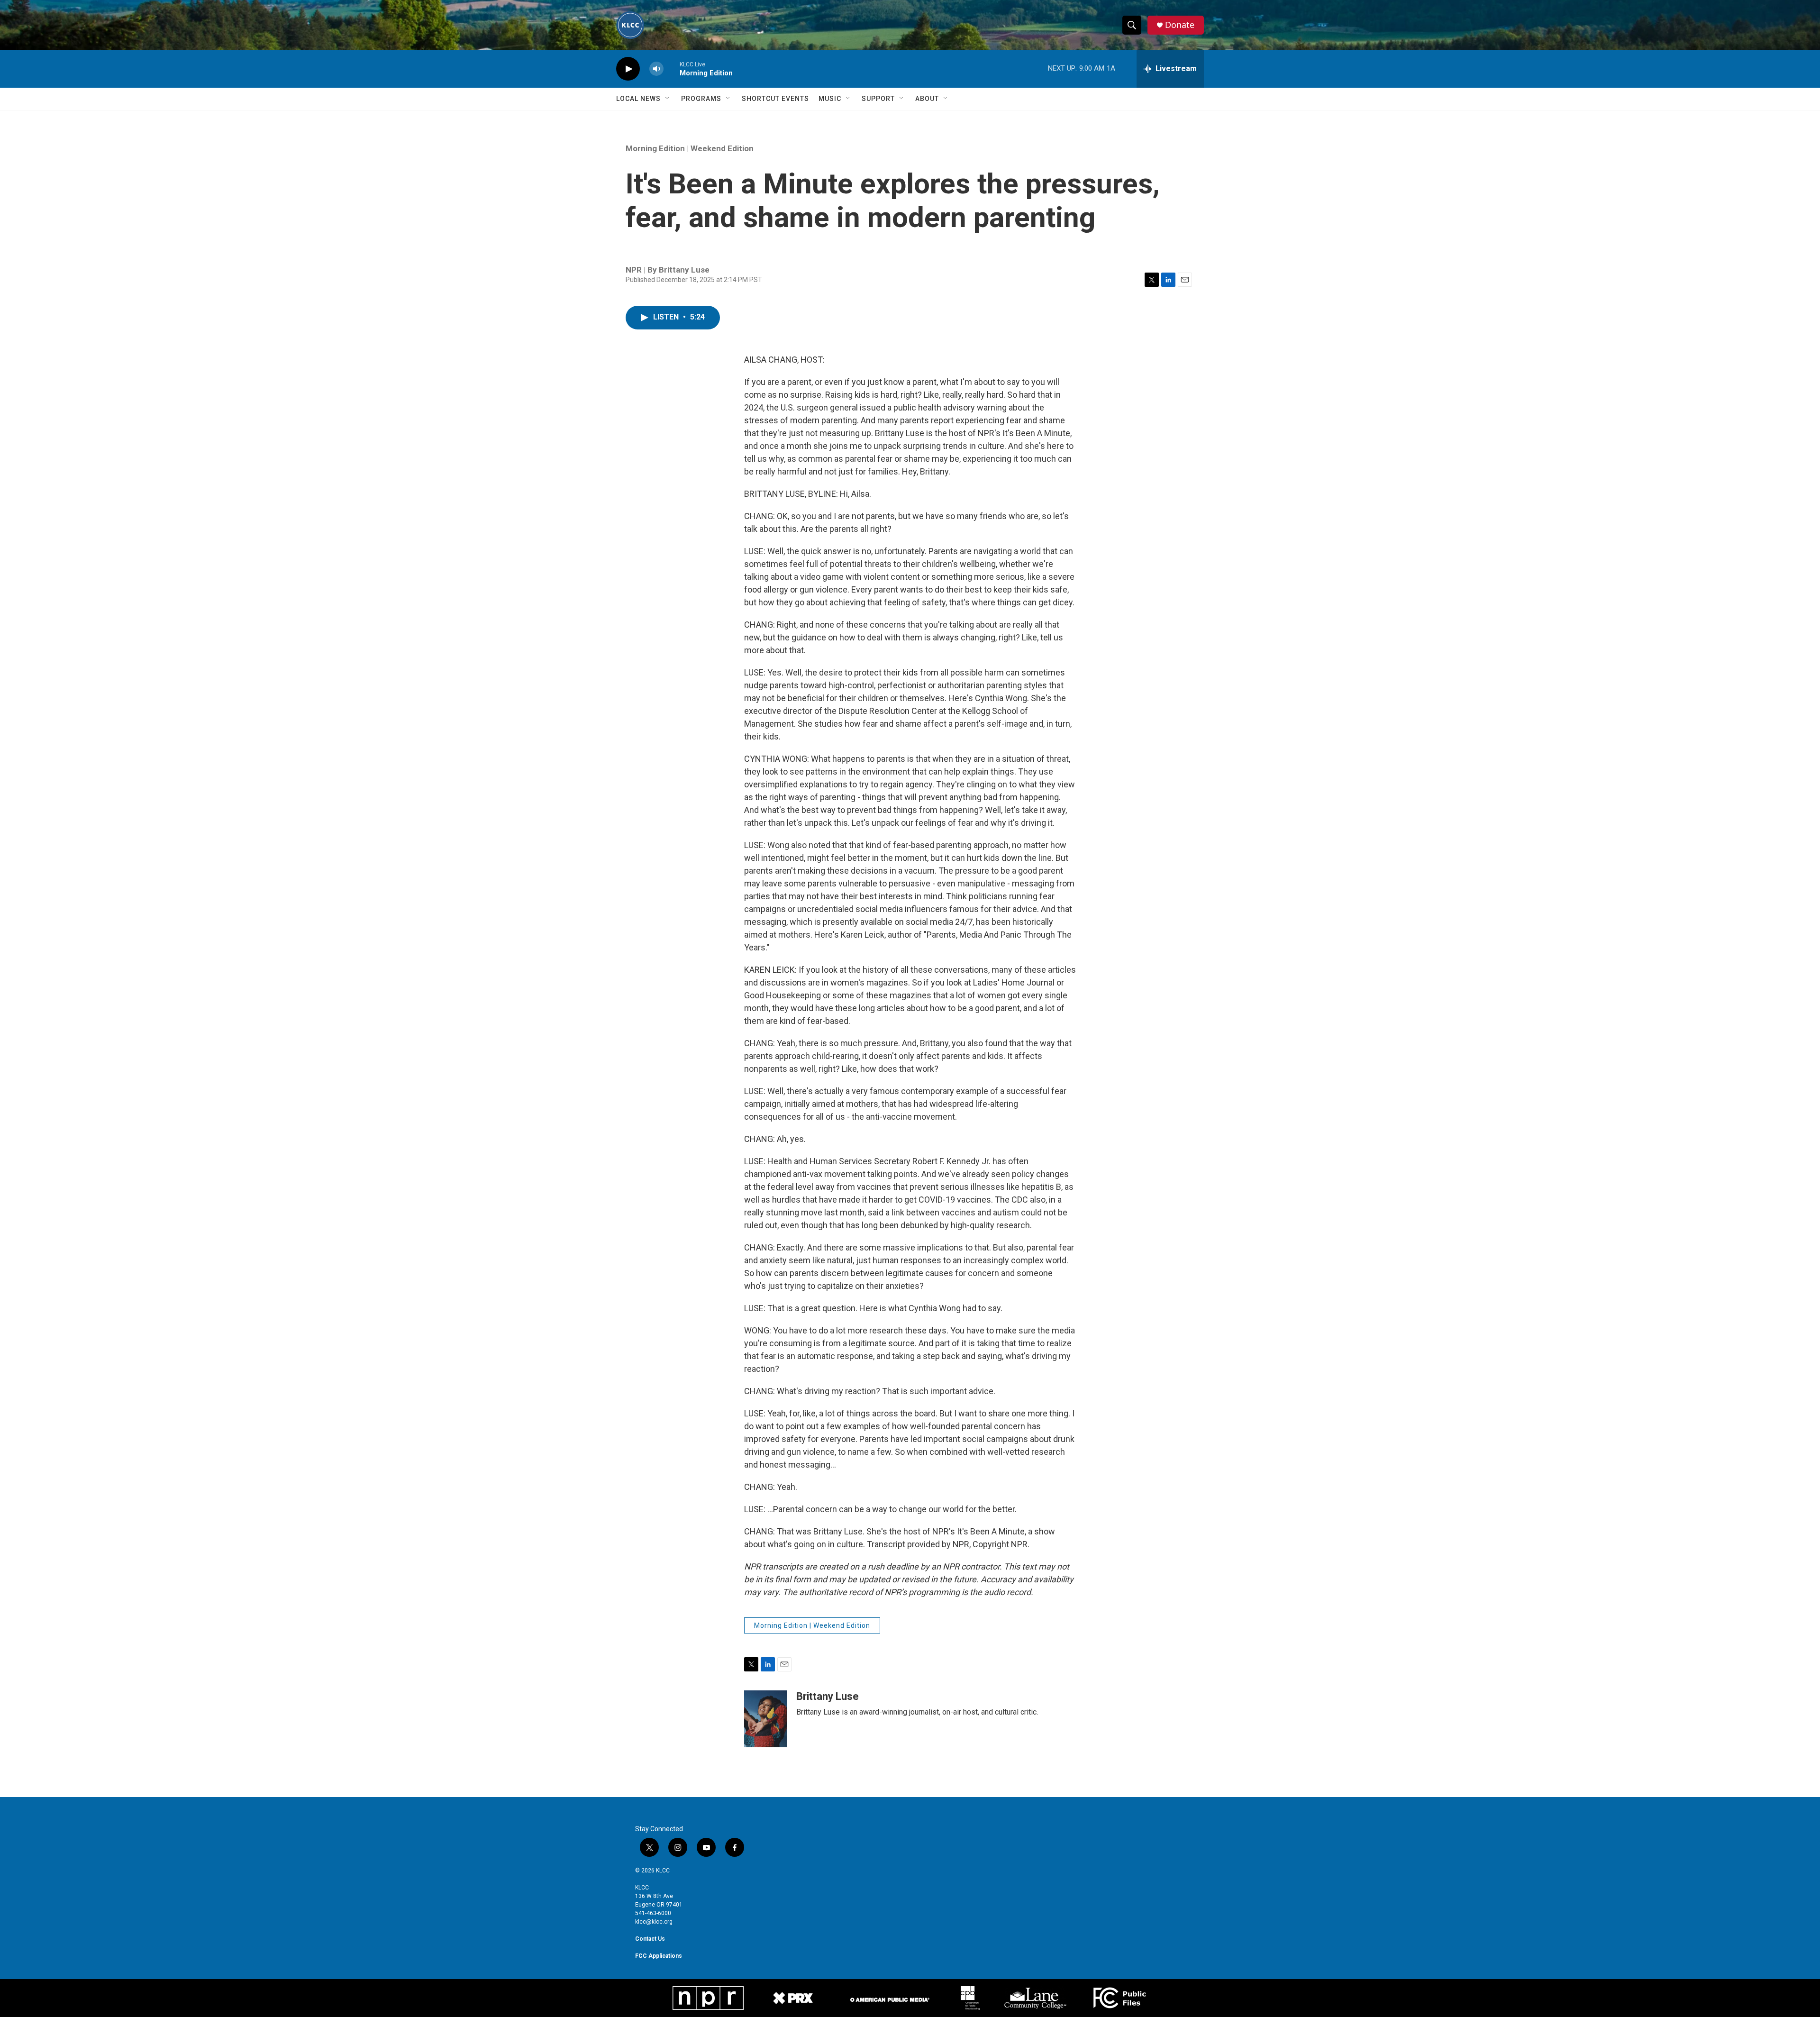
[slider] (672, 68)
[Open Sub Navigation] (668, 99)
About (927, 99)
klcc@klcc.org (654, 1922)
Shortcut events (775, 99)
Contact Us (650, 1939)
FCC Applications (659, 1956)
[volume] (656, 69)
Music (830, 99)
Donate (1180, 25)
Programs (701, 99)
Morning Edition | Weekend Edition (690, 148)
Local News (638, 99)
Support (878, 99)
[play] (628, 69)
